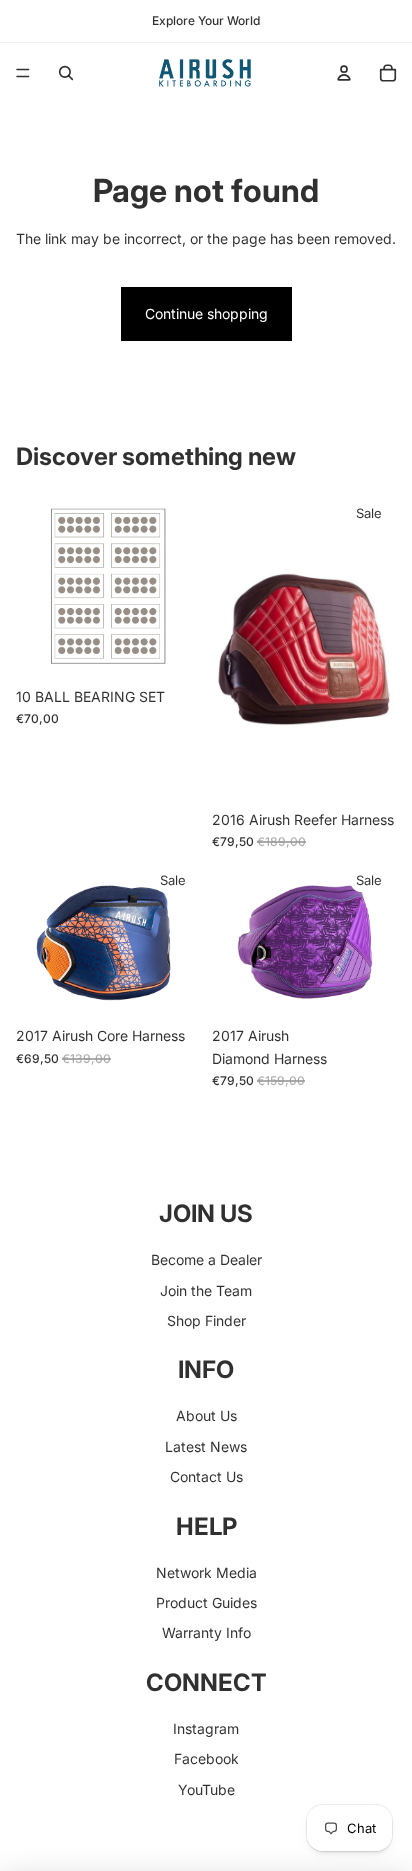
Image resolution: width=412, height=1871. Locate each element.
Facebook (206, 1758)
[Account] (344, 73)
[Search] (66, 73)
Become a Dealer (206, 1259)
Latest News (206, 1446)
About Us (206, 1415)
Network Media (206, 1572)
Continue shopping (206, 313)
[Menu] (23, 73)
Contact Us (206, 1476)
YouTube (206, 1789)
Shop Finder (206, 1320)
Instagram (206, 1728)
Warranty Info (206, 1632)
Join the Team (206, 1290)
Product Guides (206, 1602)
